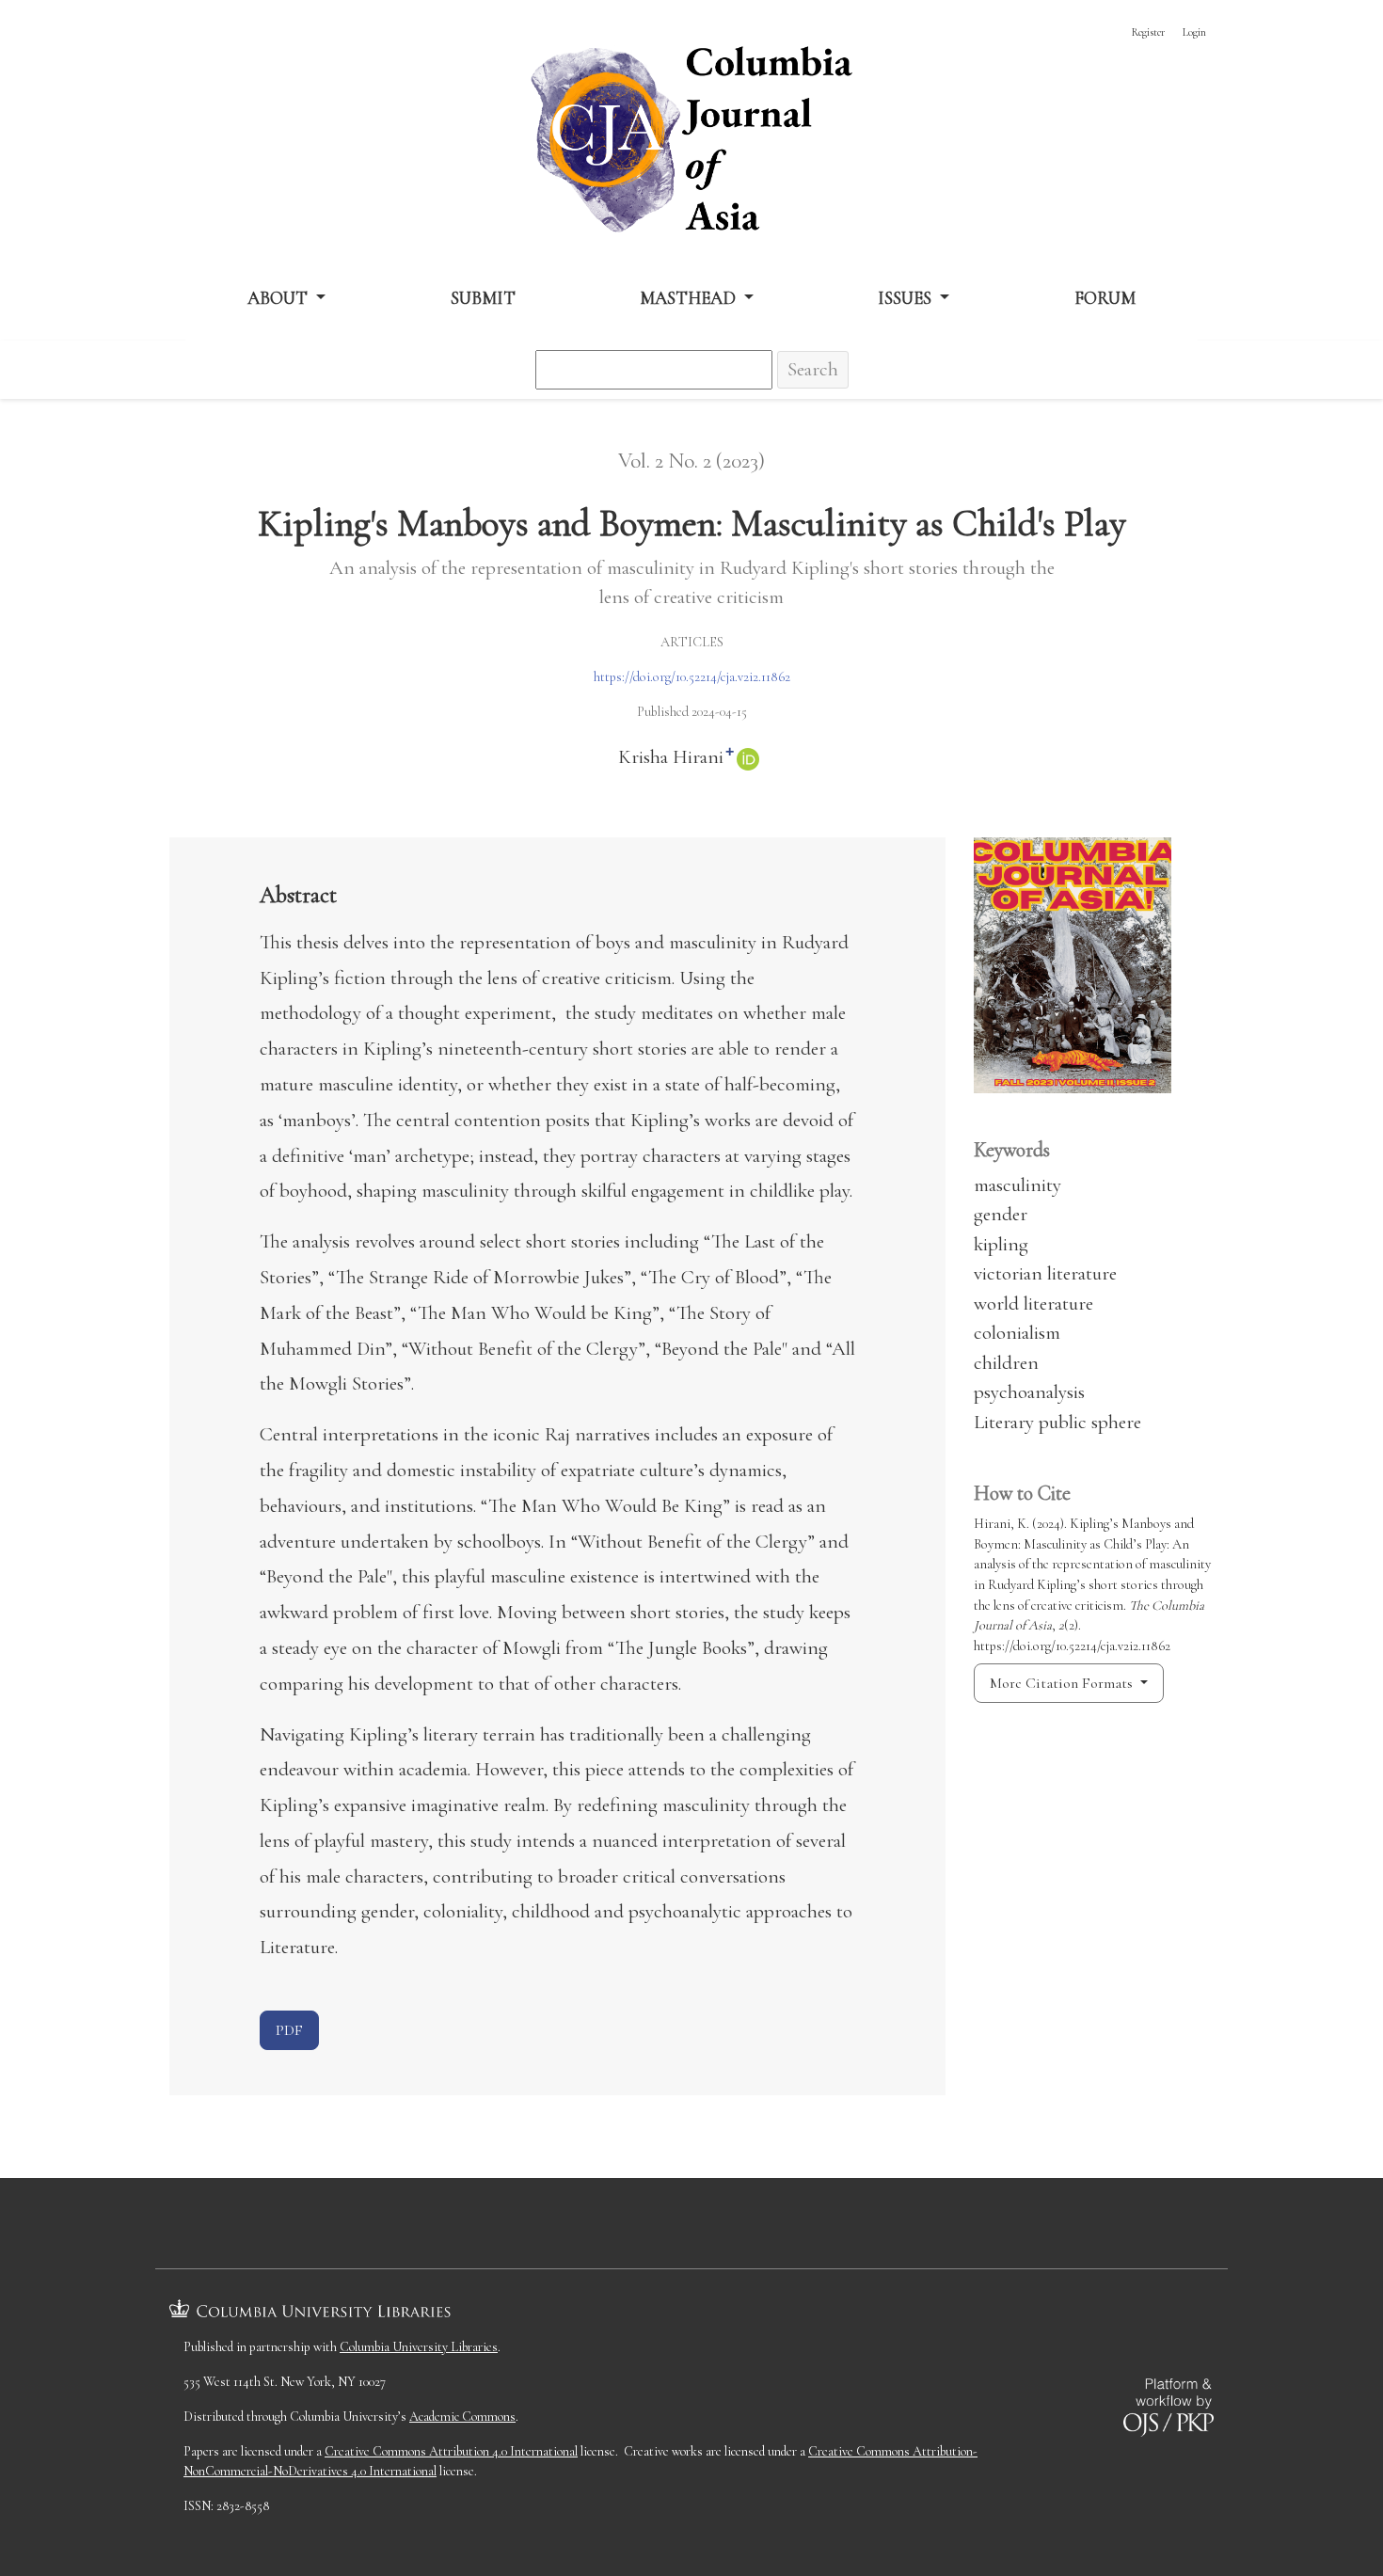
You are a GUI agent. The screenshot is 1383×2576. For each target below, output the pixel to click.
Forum (1105, 298)
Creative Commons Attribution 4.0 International (451, 2451)
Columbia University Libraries (419, 2347)
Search (813, 369)
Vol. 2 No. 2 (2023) (691, 461)
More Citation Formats (1063, 1683)
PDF (289, 2030)
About (279, 298)
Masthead (690, 298)
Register (1148, 32)
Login (1194, 32)
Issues (906, 298)
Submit (483, 298)
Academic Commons (462, 2417)
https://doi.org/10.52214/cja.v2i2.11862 (692, 677)
